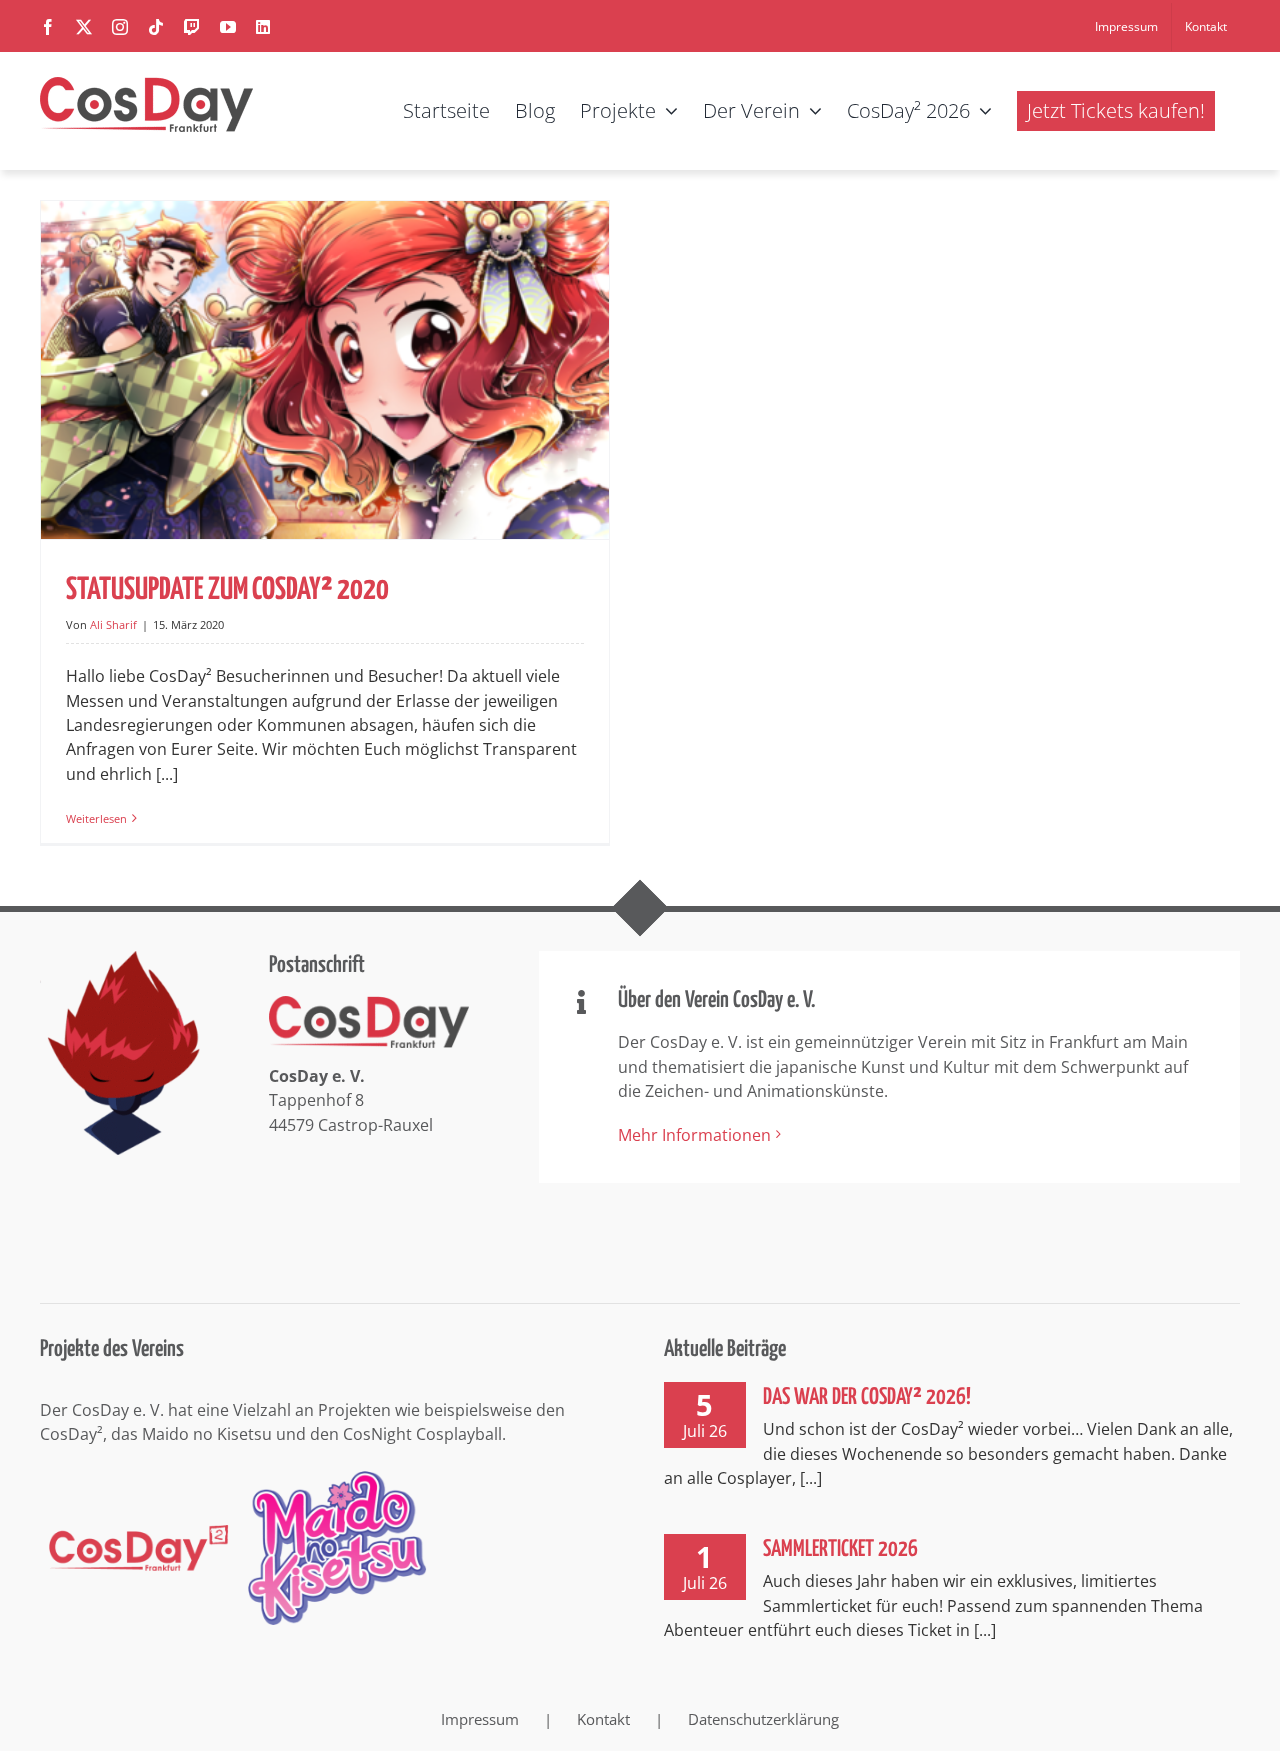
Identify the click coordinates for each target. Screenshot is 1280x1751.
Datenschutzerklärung (763, 1719)
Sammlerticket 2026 (840, 1549)
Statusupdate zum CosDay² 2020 (227, 590)
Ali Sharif (113, 624)
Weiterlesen (96, 818)
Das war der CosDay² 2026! (867, 1397)
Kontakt (603, 1719)
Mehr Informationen (694, 1135)
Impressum (480, 1719)
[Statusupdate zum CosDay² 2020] (325, 370)
